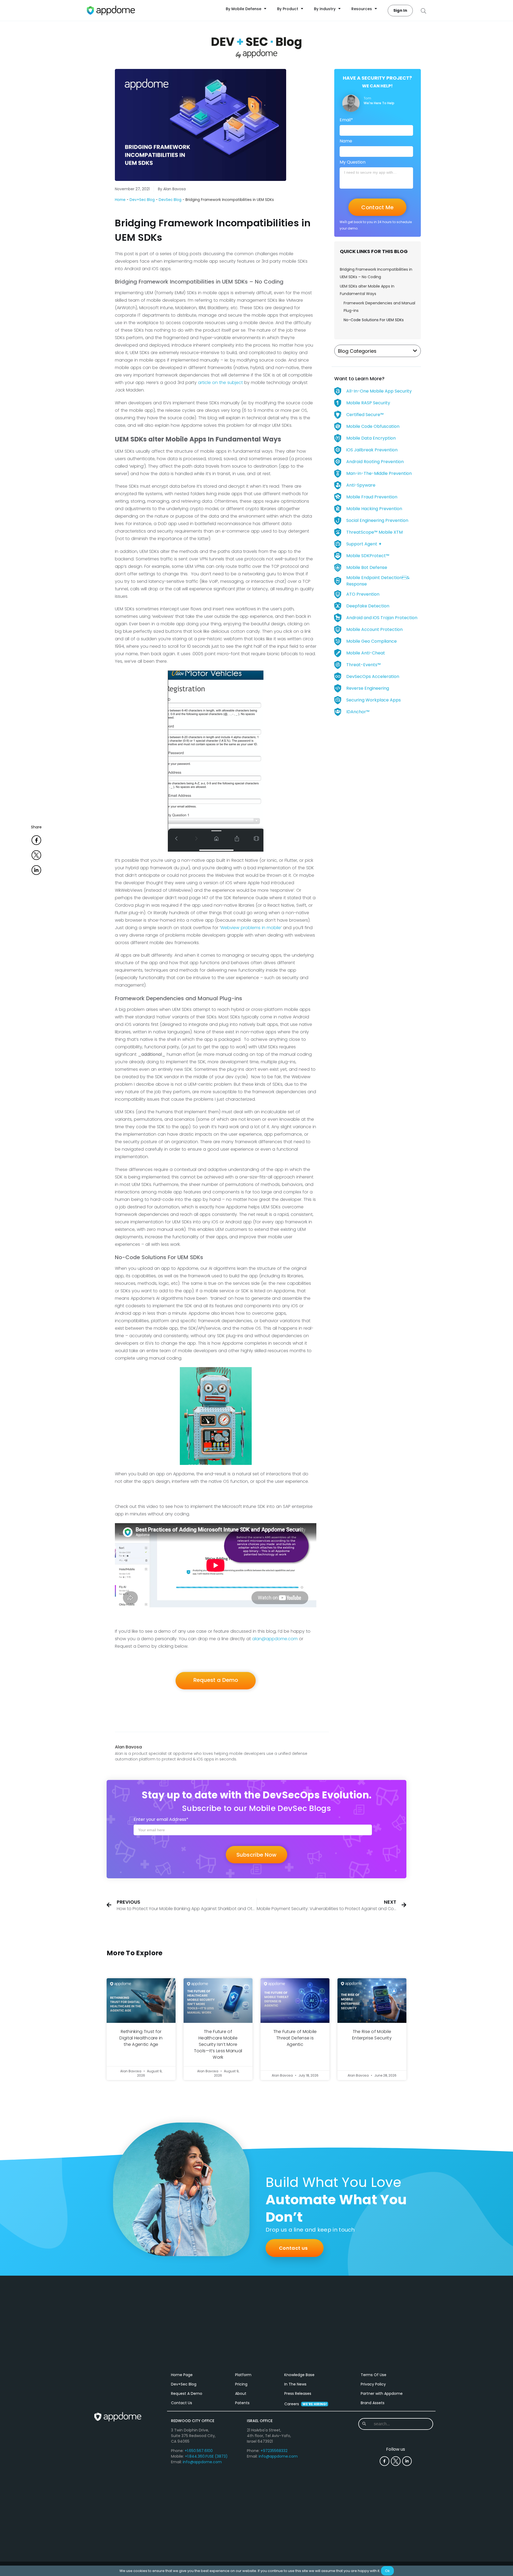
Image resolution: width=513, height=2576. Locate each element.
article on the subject (220, 383)
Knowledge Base (299, 2375)
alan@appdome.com (275, 1639)
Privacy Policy (373, 2384)
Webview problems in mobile (251, 928)
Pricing (241, 2384)
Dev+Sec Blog (142, 200)
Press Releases (298, 2393)
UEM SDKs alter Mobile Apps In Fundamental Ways (367, 290)
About (241, 2393)
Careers (306, 2404)
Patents (242, 2403)
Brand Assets (373, 2403)
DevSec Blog (170, 200)
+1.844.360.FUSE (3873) (206, 2456)
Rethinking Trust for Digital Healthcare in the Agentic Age (141, 2038)
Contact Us (182, 2403)
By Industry (325, 9)
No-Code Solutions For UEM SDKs (374, 320)
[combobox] (395, 2424)
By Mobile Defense (244, 9)
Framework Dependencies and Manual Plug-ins (379, 307)
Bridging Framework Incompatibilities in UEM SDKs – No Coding (376, 273)
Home (120, 200)
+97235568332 (274, 2451)
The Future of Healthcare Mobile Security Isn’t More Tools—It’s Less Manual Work (218, 2044)
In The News (295, 2384)
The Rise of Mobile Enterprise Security (372, 2035)
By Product (288, 9)
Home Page (182, 2375)
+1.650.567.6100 (199, 2451)
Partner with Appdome (382, 2393)
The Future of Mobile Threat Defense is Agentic (295, 2038)
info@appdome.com (202, 2462)
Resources (362, 9)
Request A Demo (187, 2393)
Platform (243, 2375)
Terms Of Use (374, 2375)
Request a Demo (216, 1680)
